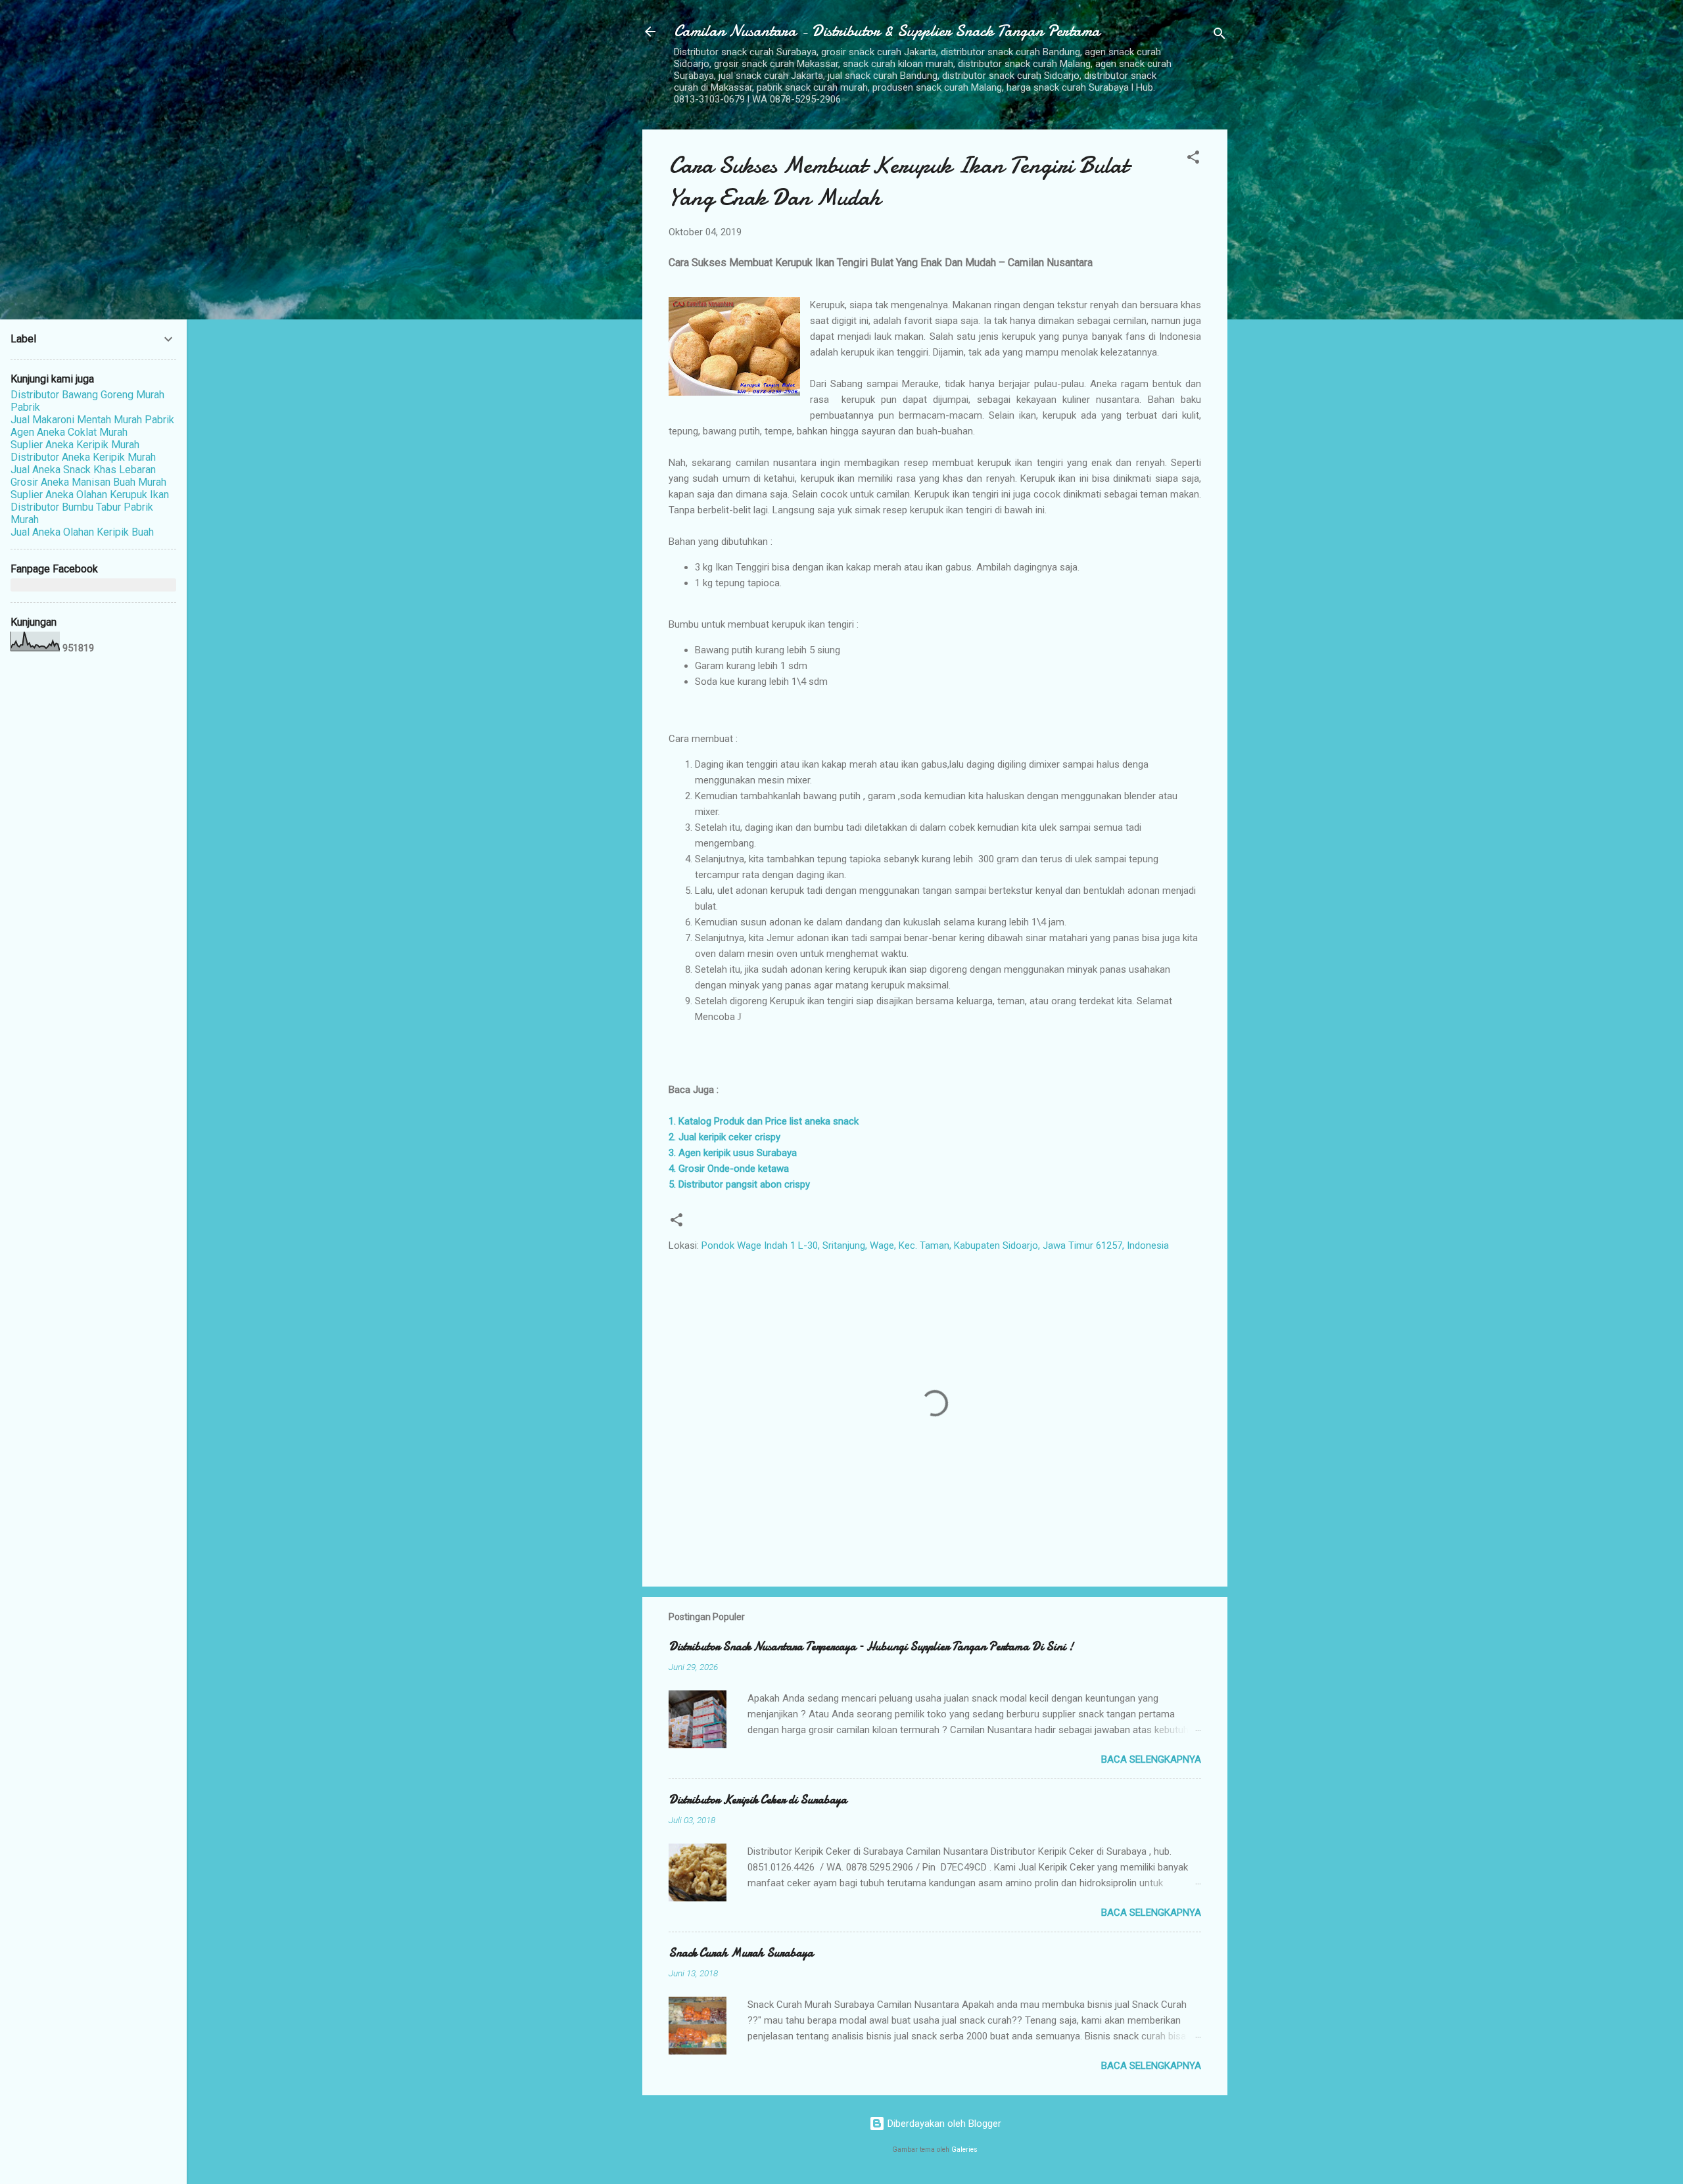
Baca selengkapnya (1151, 1759)
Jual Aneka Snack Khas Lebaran (83, 470)
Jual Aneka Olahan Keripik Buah (82, 532)
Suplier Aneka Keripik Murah (75, 445)
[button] (1193, 159)
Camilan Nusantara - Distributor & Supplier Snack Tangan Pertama (887, 31)
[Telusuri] (1220, 36)
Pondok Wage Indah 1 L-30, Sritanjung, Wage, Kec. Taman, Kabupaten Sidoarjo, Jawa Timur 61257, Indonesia (935, 1245)
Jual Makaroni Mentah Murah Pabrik (92, 420)
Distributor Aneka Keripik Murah (83, 457)
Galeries (964, 2149)
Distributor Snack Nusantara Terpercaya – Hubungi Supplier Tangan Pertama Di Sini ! (871, 1647)
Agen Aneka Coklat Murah (69, 432)
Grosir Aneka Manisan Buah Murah (88, 482)
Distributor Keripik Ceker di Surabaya (758, 1800)
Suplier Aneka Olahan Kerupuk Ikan (90, 495)
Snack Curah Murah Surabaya (741, 1953)
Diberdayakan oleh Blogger (943, 2124)
